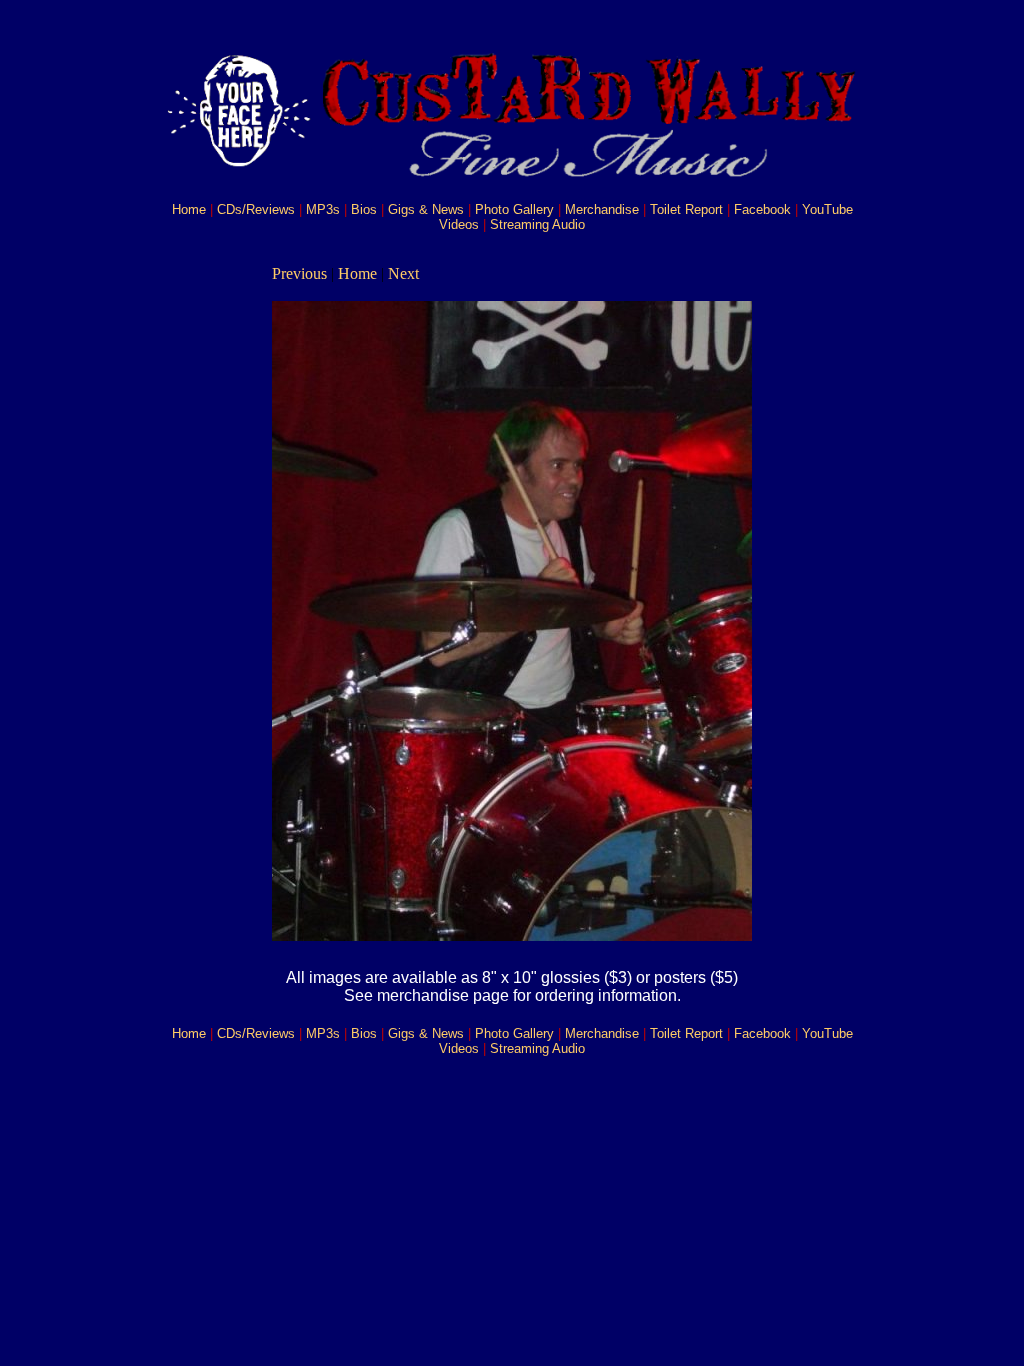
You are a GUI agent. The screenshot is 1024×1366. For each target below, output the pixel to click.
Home (189, 209)
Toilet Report (686, 209)
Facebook (762, 209)
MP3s (323, 209)
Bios (364, 209)
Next (403, 273)
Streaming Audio (537, 224)
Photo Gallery (514, 209)
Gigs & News (426, 209)
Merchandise (602, 209)
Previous (299, 273)
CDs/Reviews (256, 209)
